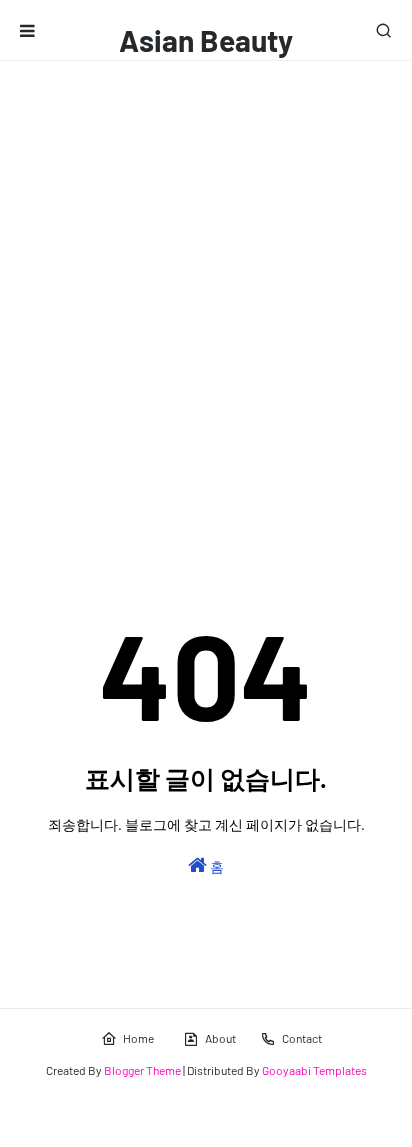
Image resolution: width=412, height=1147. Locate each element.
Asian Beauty (206, 40)
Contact (302, 1038)
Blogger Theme (142, 1070)
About (220, 1038)
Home (138, 1038)
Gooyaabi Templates (314, 1070)
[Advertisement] (206, 277)
